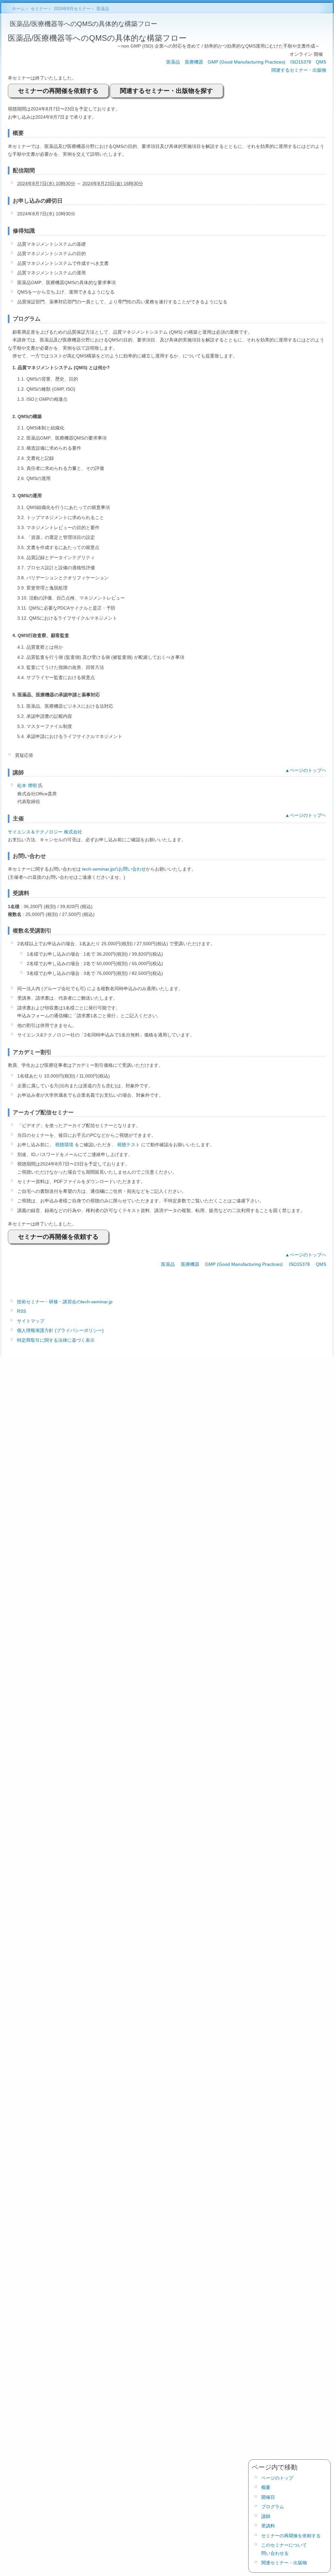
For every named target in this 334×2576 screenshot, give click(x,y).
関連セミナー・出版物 (284, 2563)
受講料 (268, 2526)
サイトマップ (31, 1321)
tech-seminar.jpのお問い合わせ (114, 869)
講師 (266, 2516)
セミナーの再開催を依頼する (58, 91)
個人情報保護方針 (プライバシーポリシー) (60, 1330)
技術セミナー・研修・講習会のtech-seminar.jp (65, 1302)
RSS (22, 1311)
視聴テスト (129, 1145)
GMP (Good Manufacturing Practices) (247, 62)
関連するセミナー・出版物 (299, 70)
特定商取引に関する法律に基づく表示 (56, 1340)
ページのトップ (277, 2478)
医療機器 (194, 62)
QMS (321, 62)
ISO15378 (301, 62)
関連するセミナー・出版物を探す (167, 91)
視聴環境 (64, 1145)
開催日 (268, 2497)
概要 (266, 2487)
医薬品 (173, 62)
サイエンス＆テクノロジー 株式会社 (45, 832)
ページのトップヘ (308, 770)
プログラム (273, 2507)
